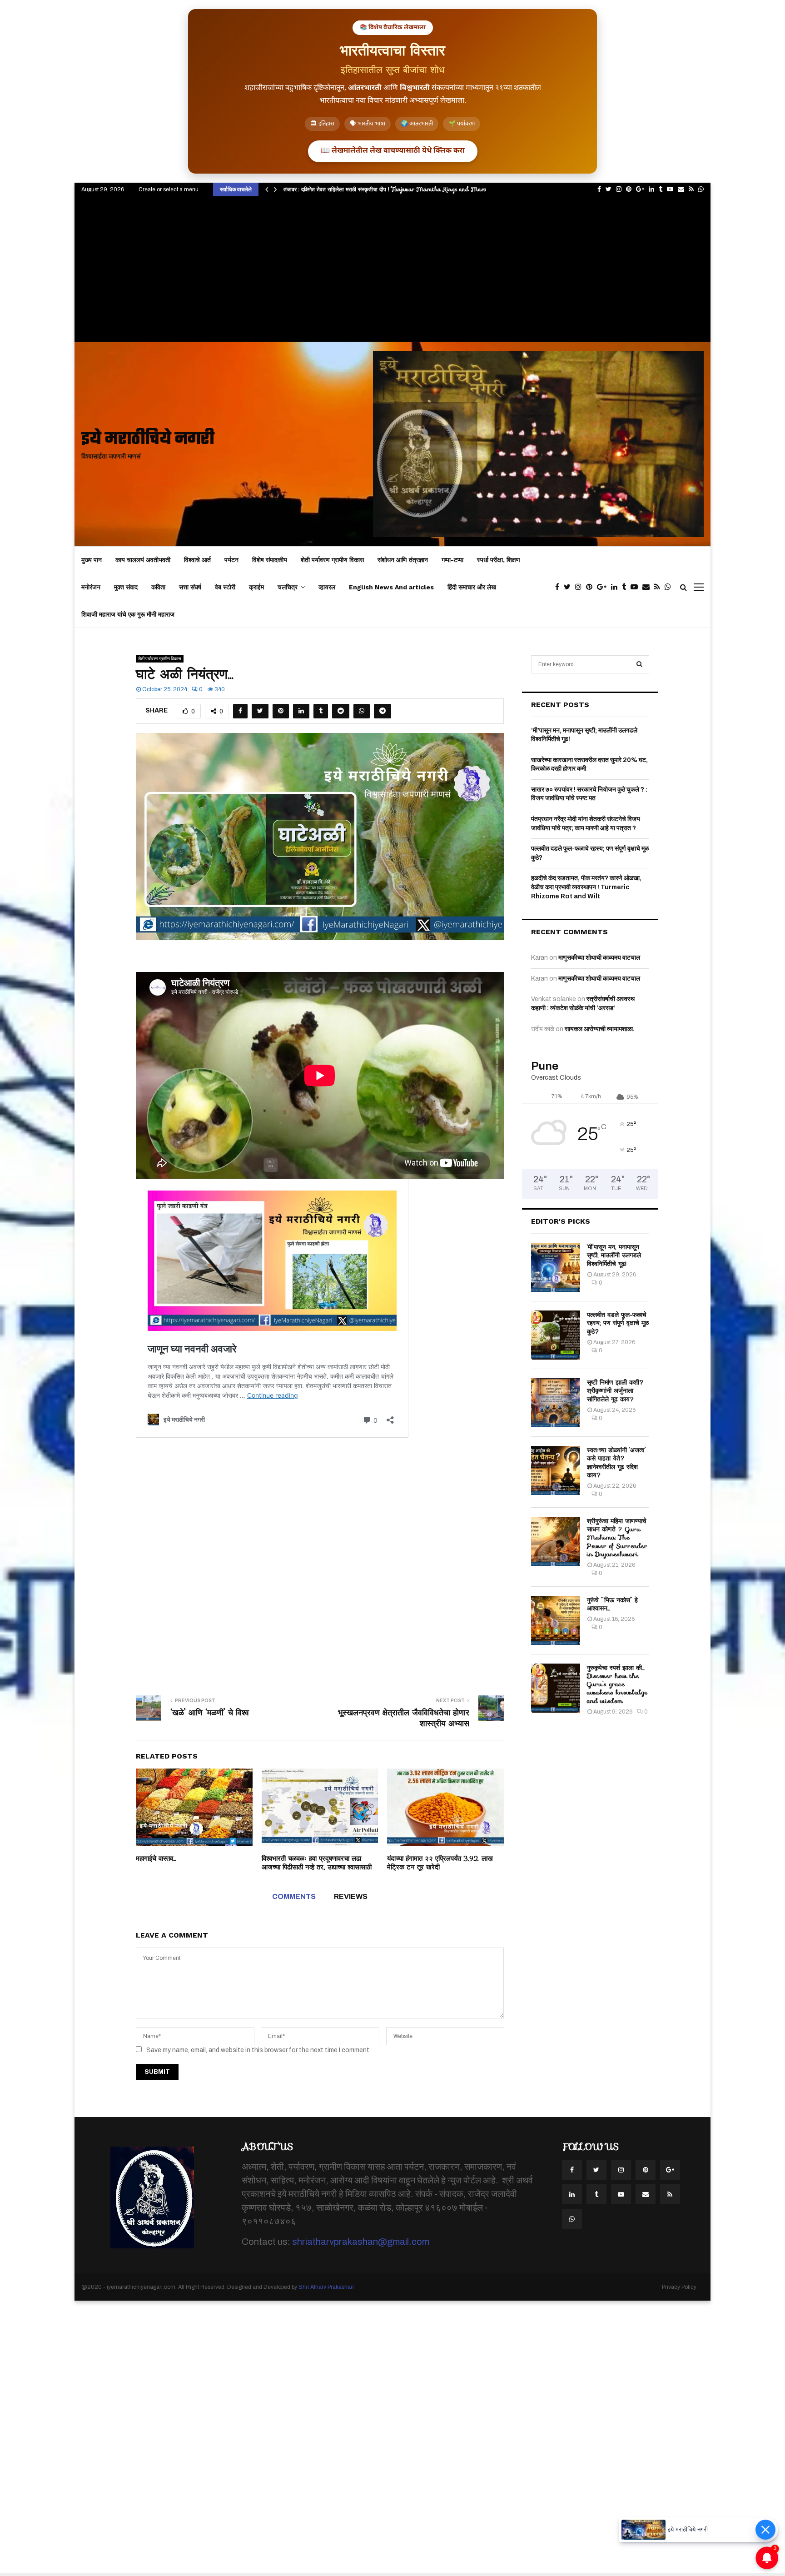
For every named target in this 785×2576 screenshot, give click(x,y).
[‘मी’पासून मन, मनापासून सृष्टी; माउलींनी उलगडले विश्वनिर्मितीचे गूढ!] (556, 1267)
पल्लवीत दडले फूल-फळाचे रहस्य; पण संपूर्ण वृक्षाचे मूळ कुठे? (618, 1323)
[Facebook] (559, 587)
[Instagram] (581, 587)
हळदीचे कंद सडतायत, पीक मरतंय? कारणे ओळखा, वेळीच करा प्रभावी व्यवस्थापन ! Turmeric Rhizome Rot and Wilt (586, 887)
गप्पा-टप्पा (452, 560)
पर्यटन (231, 560)
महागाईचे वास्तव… (156, 1859)
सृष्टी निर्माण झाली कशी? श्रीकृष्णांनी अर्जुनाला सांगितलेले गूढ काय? (616, 1390)
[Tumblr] (626, 587)
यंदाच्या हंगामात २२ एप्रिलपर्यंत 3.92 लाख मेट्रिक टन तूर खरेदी (440, 1863)
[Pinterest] (591, 587)
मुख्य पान (92, 560)
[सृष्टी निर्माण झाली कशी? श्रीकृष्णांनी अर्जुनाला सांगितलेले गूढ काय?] (556, 1403)
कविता (158, 587)
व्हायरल (327, 587)
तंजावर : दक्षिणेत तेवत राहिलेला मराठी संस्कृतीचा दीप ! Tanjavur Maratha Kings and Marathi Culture (400, 189)
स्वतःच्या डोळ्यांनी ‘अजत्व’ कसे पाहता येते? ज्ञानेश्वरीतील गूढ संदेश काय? (616, 1462)
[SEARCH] (639, 664)
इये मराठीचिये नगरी (148, 440)
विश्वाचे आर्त (197, 560)
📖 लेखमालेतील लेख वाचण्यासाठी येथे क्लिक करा (393, 151)
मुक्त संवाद (126, 587)
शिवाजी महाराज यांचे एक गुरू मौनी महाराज (128, 614)
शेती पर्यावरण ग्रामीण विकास (332, 560)
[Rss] (659, 587)
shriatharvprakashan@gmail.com (361, 2242)
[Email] (648, 587)
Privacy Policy (679, 2287)
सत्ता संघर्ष (190, 587)
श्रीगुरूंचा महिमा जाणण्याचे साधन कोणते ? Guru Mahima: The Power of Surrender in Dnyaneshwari (617, 1537)
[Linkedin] (616, 587)
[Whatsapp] (670, 587)
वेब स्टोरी (225, 587)
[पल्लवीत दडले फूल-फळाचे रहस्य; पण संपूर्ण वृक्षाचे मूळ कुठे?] (556, 1335)
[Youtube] (636, 587)
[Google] (604, 587)
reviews (351, 1896)
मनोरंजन (91, 587)
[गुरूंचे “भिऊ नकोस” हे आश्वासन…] (556, 1620)
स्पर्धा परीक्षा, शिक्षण (499, 560)
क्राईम (256, 587)
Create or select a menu (169, 189)
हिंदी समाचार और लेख (472, 587)
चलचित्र (288, 587)
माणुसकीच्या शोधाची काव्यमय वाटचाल (599, 958)
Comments (294, 1896)
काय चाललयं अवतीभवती (143, 560)
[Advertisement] (392, 274)
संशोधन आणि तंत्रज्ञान (403, 560)
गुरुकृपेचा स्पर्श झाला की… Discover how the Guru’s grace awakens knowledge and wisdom (617, 1684)
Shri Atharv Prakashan (326, 2287)
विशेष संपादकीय (270, 560)
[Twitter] (569, 587)
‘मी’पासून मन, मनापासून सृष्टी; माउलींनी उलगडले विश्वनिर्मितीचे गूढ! (614, 1255)
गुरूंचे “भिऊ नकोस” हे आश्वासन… (612, 1604)
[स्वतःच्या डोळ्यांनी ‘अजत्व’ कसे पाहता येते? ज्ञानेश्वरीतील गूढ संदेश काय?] (556, 1470)
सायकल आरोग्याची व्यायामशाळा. (600, 1029)
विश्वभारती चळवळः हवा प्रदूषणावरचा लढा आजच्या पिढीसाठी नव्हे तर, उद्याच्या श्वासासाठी (317, 1863)
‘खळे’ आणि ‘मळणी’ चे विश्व (210, 1713)
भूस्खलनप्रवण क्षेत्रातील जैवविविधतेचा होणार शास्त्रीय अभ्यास (404, 1718)
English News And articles (391, 587)
